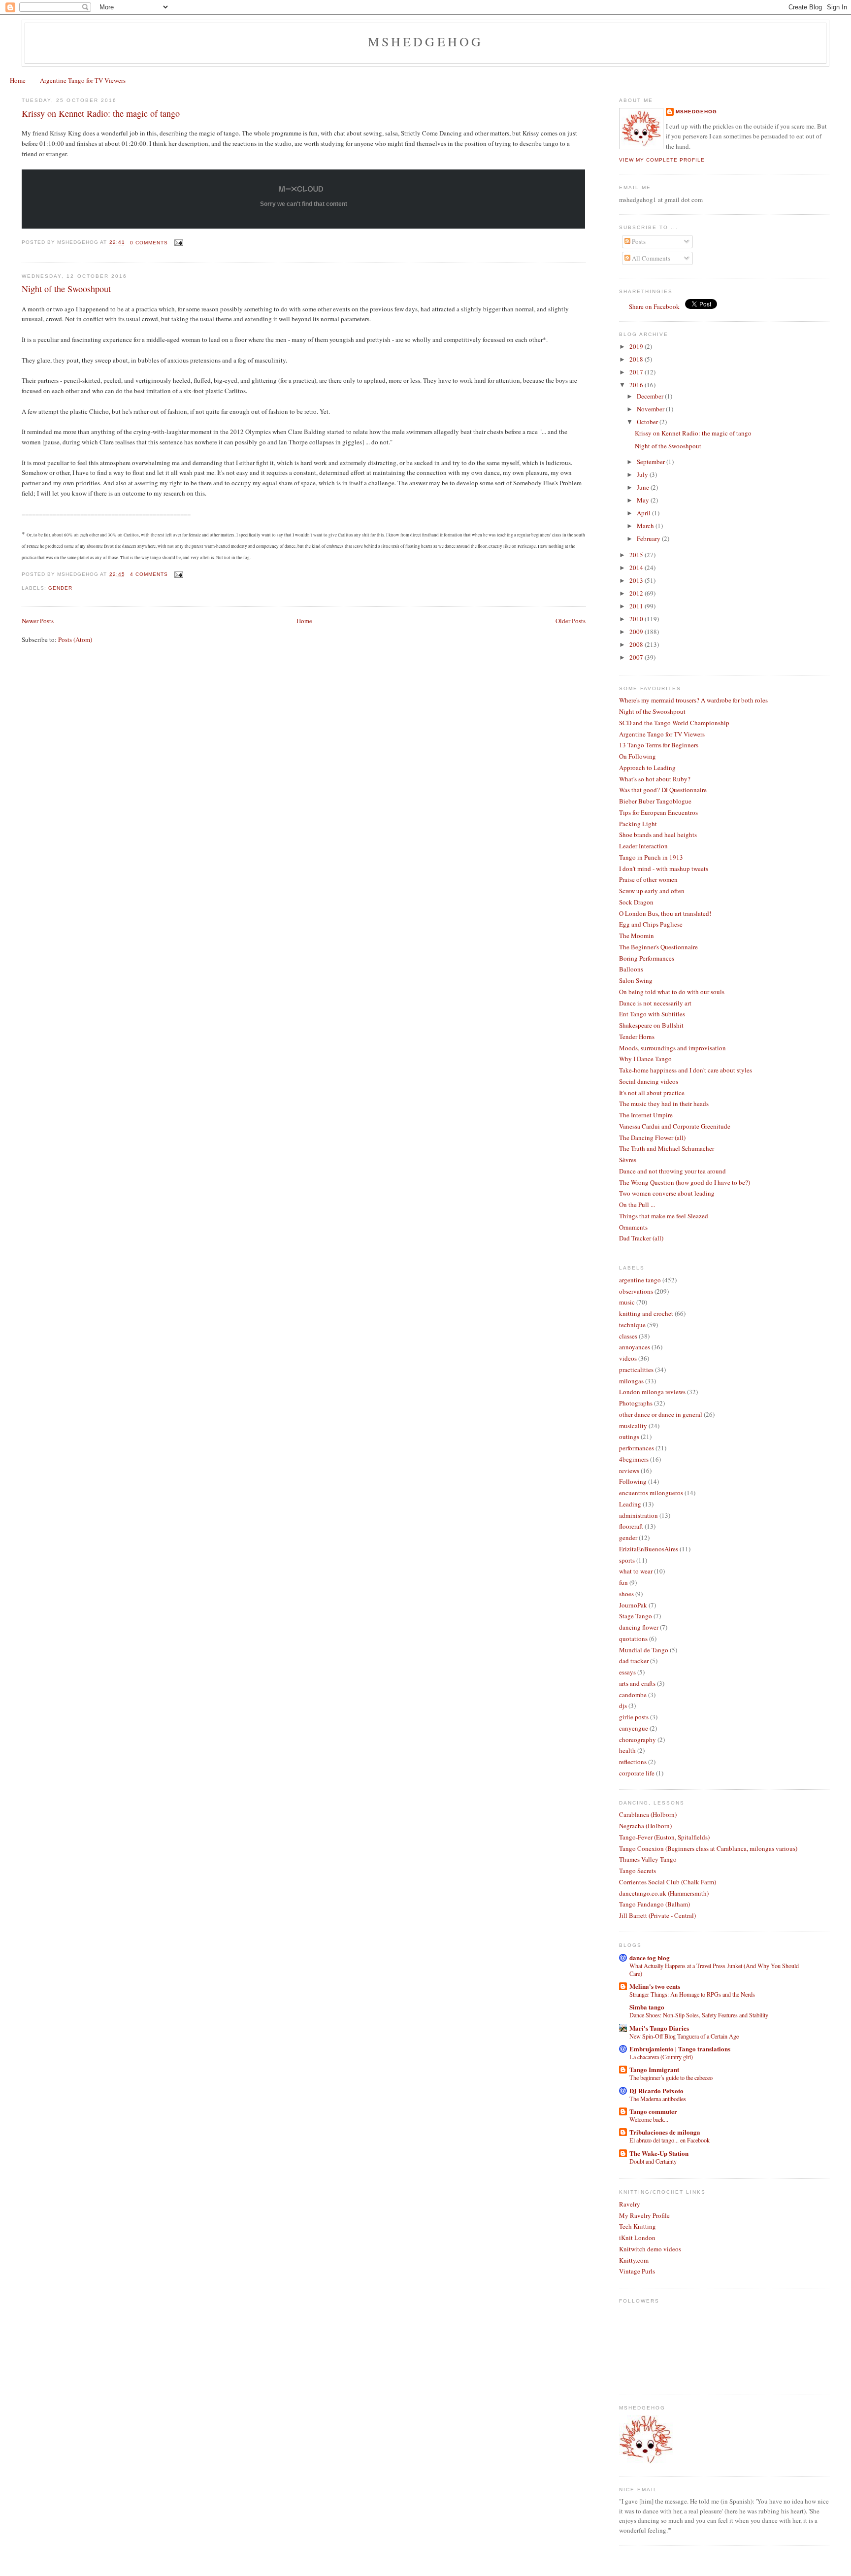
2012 (637, 593)
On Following (638, 756)
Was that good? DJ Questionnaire (663, 790)
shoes (626, 1594)
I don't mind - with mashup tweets (664, 869)
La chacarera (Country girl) (661, 2057)
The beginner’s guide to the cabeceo (671, 2077)
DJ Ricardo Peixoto (656, 2091)
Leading (630, 1504)
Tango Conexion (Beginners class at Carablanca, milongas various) (708, 1848)
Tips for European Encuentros (658, 812)
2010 (637, 619)
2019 (637, 346)
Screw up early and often (652, 891)
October (648, 422)
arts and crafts (637, 1683)
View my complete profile (662, 160)
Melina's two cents (655, 1986)
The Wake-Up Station (659, 2153)
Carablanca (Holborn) (648, 1814)
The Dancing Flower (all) (652, 1137)
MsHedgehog (426, 41)
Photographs (636, 1403)
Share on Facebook (654, 306)
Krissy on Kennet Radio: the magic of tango (101, 113)
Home (18, 80)
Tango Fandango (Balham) (655, 1904)
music (627, 1302)
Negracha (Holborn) (645, 1826)
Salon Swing (636, 980)
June (644, 487)
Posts (638, 241)
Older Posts (571, 621)
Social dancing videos (649, 1081)
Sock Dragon (636, 902)
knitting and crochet (646, 1313)
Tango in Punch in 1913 (651, 857)
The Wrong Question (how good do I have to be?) (685, 1182)
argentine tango (640, 1280)
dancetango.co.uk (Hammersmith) (664, 1893)
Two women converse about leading (667, 1193)
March (646, 526)
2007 (637, 657)
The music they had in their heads (664, 1104)
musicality (633, 1426)
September (652, 462)
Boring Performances (647, 958)
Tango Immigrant (654, 2069)
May (644, 500)
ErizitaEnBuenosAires (649, 1549)
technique (632, 1325)
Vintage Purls (637, 2271)
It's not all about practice (652, 1093)
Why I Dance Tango (645, 1059)
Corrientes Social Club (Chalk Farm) (668, 1882)
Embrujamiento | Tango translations (680, 2049)
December (651, 396)
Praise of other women (648, 879)
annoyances (635, 1347)
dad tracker (634, 1661)
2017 (637, 372)
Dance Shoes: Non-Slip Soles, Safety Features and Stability (699, 2015)
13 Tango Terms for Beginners (659, 745)
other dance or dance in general (661, 1414)
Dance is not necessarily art (655, 1003)
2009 (637, 632)
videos (628, 1358)
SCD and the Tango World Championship (674, 723)
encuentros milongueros (651, 1493)
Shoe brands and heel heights (658, 835)
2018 (637, 359)
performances (637, 1448)
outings (629, 1437)
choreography (638, 1740)
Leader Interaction (643, 846)
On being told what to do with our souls (672, 992)
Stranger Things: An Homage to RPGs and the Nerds (692, 1994)
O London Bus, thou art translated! (665, 913)
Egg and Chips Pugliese (651, 924)
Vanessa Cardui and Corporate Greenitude (675, 1126)
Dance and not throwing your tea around (672, 1171)
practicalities (636, 1370)
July (643, 474)
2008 (637, 644)
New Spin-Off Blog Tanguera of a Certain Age (684, 2036)
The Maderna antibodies (658, 2099)
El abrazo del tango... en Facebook (670, 2140)
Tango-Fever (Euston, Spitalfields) (664, 1837)
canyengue (634, 1728)
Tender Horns (637, 1037)
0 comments (149, 243)
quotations (633, 1639)
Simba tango (647, 2007)
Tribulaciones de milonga (665, 2132)
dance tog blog (650, 1957)
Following (633, 1481)
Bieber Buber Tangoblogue (655, 801)
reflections (633, 1762)
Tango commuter (653, 2111)
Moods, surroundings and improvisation (672, 1048)
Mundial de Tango (644, 1650)
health (627, 1750)
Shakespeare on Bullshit (651, 1025)
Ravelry (630, 2204)
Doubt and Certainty (653, 2161)
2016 (637, 385)
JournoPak (633, 1605)
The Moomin (637, 936)
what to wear (636, 1571)
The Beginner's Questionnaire (658, 947)
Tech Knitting (638, 2226)
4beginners (634, 1459)
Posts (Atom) (75, 639)
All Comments (650, 258)
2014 (637, 568)
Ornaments (633, 1227)
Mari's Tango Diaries (659, 2028)
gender (60, 588)
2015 (637, 555)
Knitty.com (634, 2260)
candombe (633, 1695)
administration (638, 1515)
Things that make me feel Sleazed (664, 1216)
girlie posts (634, 1717)
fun (623, 1582)
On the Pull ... (637, 1204)
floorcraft (631, 1526)
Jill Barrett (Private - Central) (657, 1915)
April (644, 513)
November (651, 409)
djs (623, 1706)
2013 (637, 580)
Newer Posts (38, 621)
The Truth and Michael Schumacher (667, 1148)
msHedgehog (696, 112)
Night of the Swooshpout (66, 289)
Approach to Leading (647, 768)
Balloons (631, 969)
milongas (631, 1381)
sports (627, 1560)
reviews (629, 1471)
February (649, 538)
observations (636, 1291)
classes (628, 1336)
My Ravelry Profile (644, 2215)
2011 (637, 606)
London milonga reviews (652, 1392)
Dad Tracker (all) (641, 1238)
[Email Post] (178, 243)
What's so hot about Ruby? (655, 779)
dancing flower (639, 1627)
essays (627, 1672)
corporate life (637, 1773)
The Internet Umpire (646, 1115)
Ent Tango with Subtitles (652, 1014)
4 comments (149, 574)
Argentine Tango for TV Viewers (83, 80)
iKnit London (637, 2238)
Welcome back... (649, 2119)
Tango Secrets (638, 1871)
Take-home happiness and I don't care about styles (686, 1070)
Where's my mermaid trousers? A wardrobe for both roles (693, 700)
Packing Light (638, 824)
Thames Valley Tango (648, 1859)
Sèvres (628, 1160)
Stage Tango (636, 1616)
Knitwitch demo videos (650, 2249)
